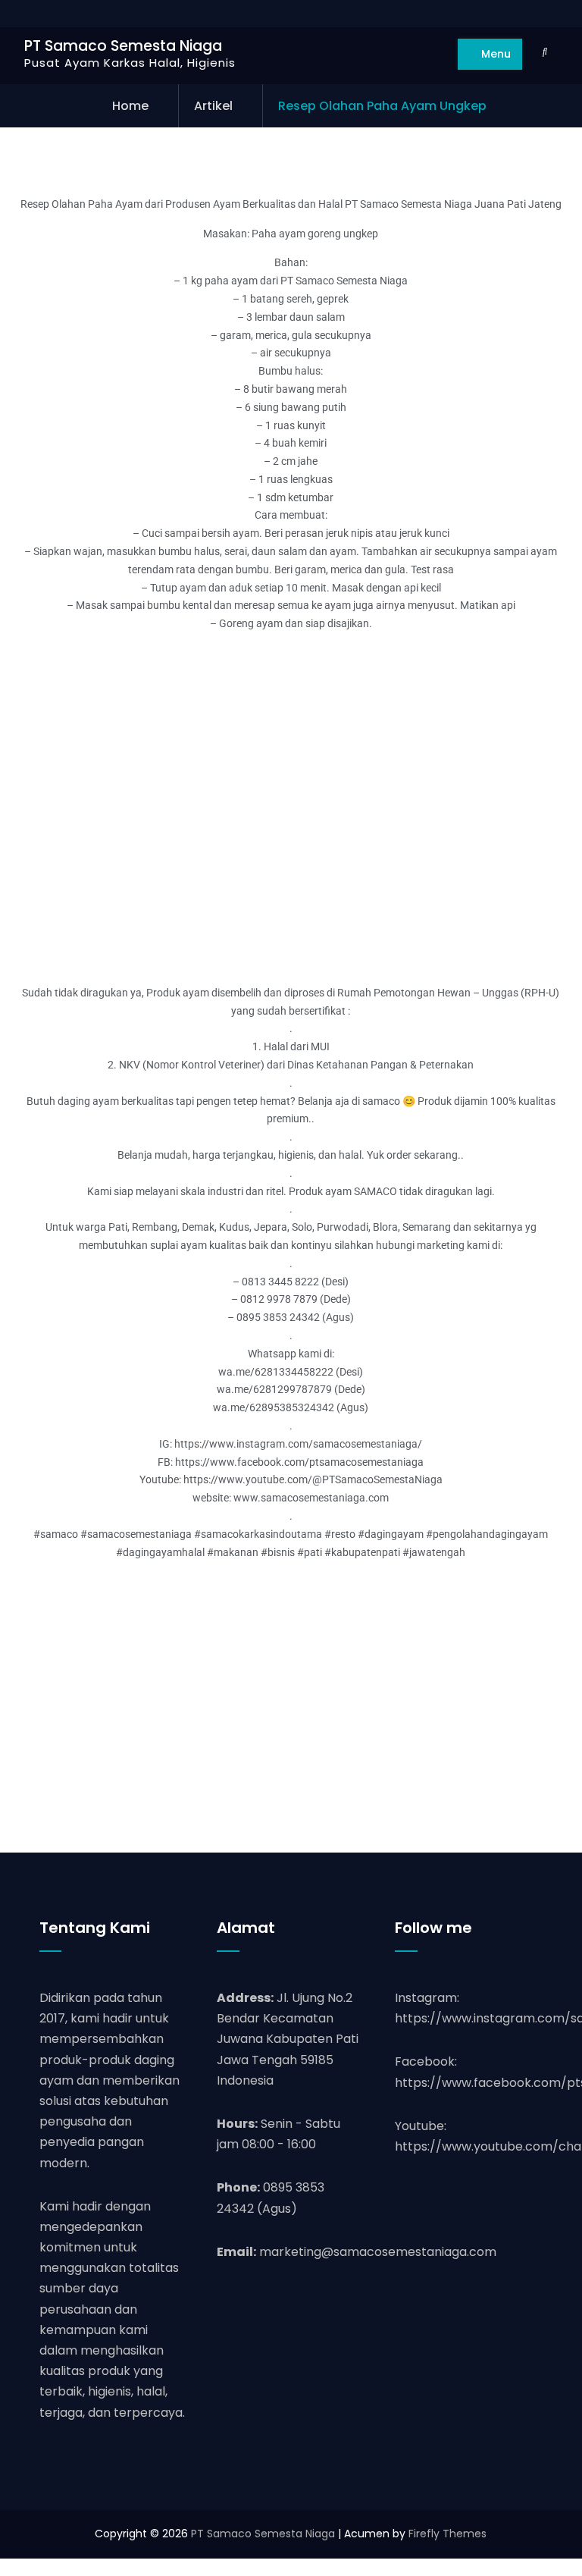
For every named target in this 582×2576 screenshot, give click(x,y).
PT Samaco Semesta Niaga (123, 46)
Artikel (213, 106)
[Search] (544, 52)
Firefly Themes (447, 2534)
